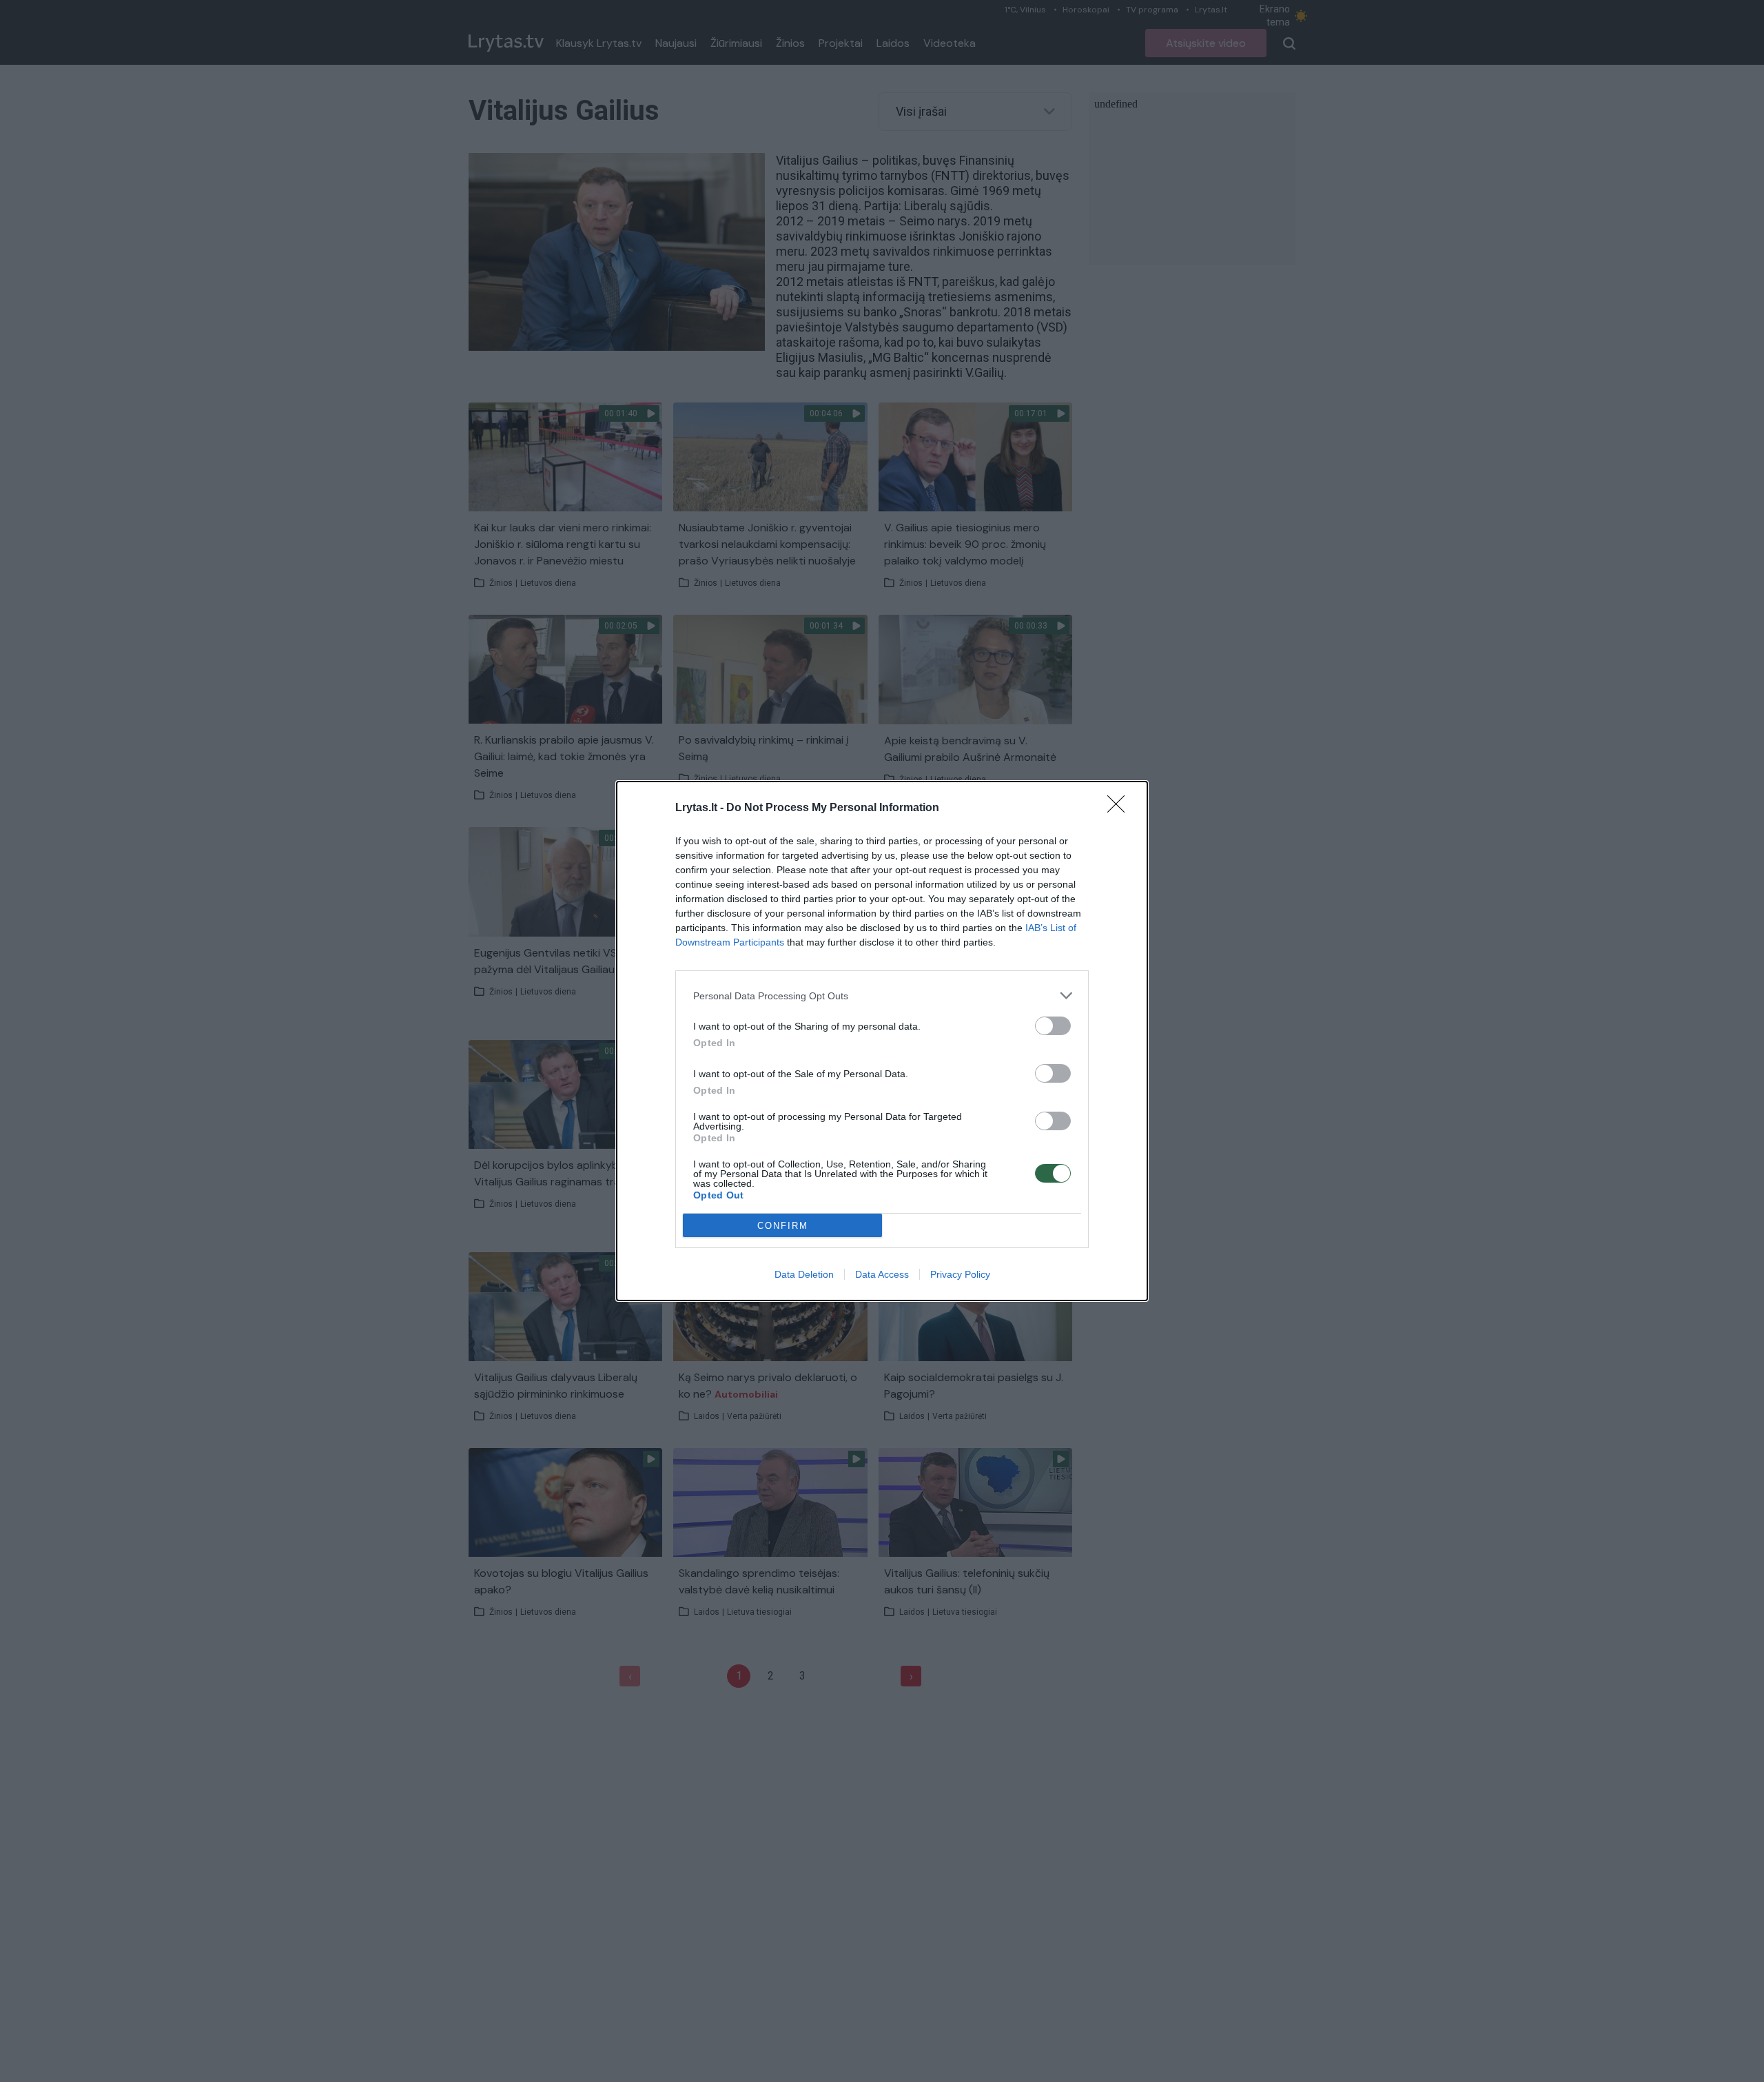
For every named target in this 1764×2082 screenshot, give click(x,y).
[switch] (1053, 1026)
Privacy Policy (960, 1274)
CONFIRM (783, 1226)
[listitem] (882, 996)
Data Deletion (804, 1274)
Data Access (882, 1274)
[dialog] (882, 1041)
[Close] (1120, 808)
